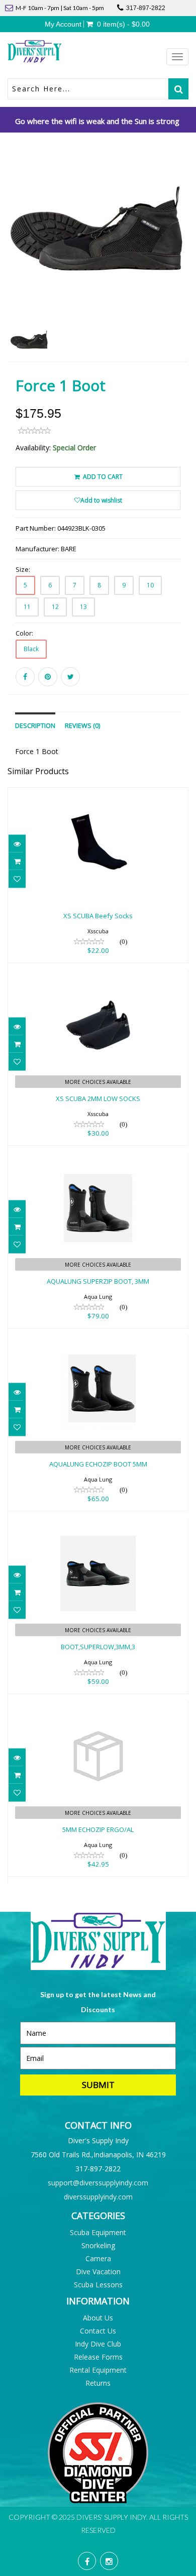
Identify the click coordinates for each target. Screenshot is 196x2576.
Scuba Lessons (98, 2285)
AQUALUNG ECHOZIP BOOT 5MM (98, 1464)
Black (31, 649)
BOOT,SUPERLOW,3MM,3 (98, 1647)
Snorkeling (98, 2245)
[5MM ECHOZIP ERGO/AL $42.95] (98, 1708)
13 (83, 607)
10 (150, 585)
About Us (98, 2318)
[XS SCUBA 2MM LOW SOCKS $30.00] (98, 977)
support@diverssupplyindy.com (98, 2183)
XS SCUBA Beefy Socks (98, 916)
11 (27, 607)
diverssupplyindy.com (98, 2197)
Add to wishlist (101, 500)
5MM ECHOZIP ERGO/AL (98, 1829)
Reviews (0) (82, 726)
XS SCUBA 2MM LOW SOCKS (98, 1098)
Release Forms (98, 2357)
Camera (98, 2258)
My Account (63, 24)
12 (55, 607)
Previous (15, 264)
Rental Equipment (98, 2370)
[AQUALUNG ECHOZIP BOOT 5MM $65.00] (98, 1343)
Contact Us (98, 2331)
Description (35, 726)
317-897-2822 (146, 8)
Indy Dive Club (98, 2344)
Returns (98, 2383)
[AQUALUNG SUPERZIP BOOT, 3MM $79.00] (98, 1160)
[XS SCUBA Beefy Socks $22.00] (98, 794)
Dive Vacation (98, 2272)
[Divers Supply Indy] (53, 51)
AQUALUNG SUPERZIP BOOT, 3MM (98, 1281)
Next (183, 264)
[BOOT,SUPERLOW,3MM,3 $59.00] (98, 1525)
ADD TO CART (102, 477)
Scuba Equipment (98, 2232)
